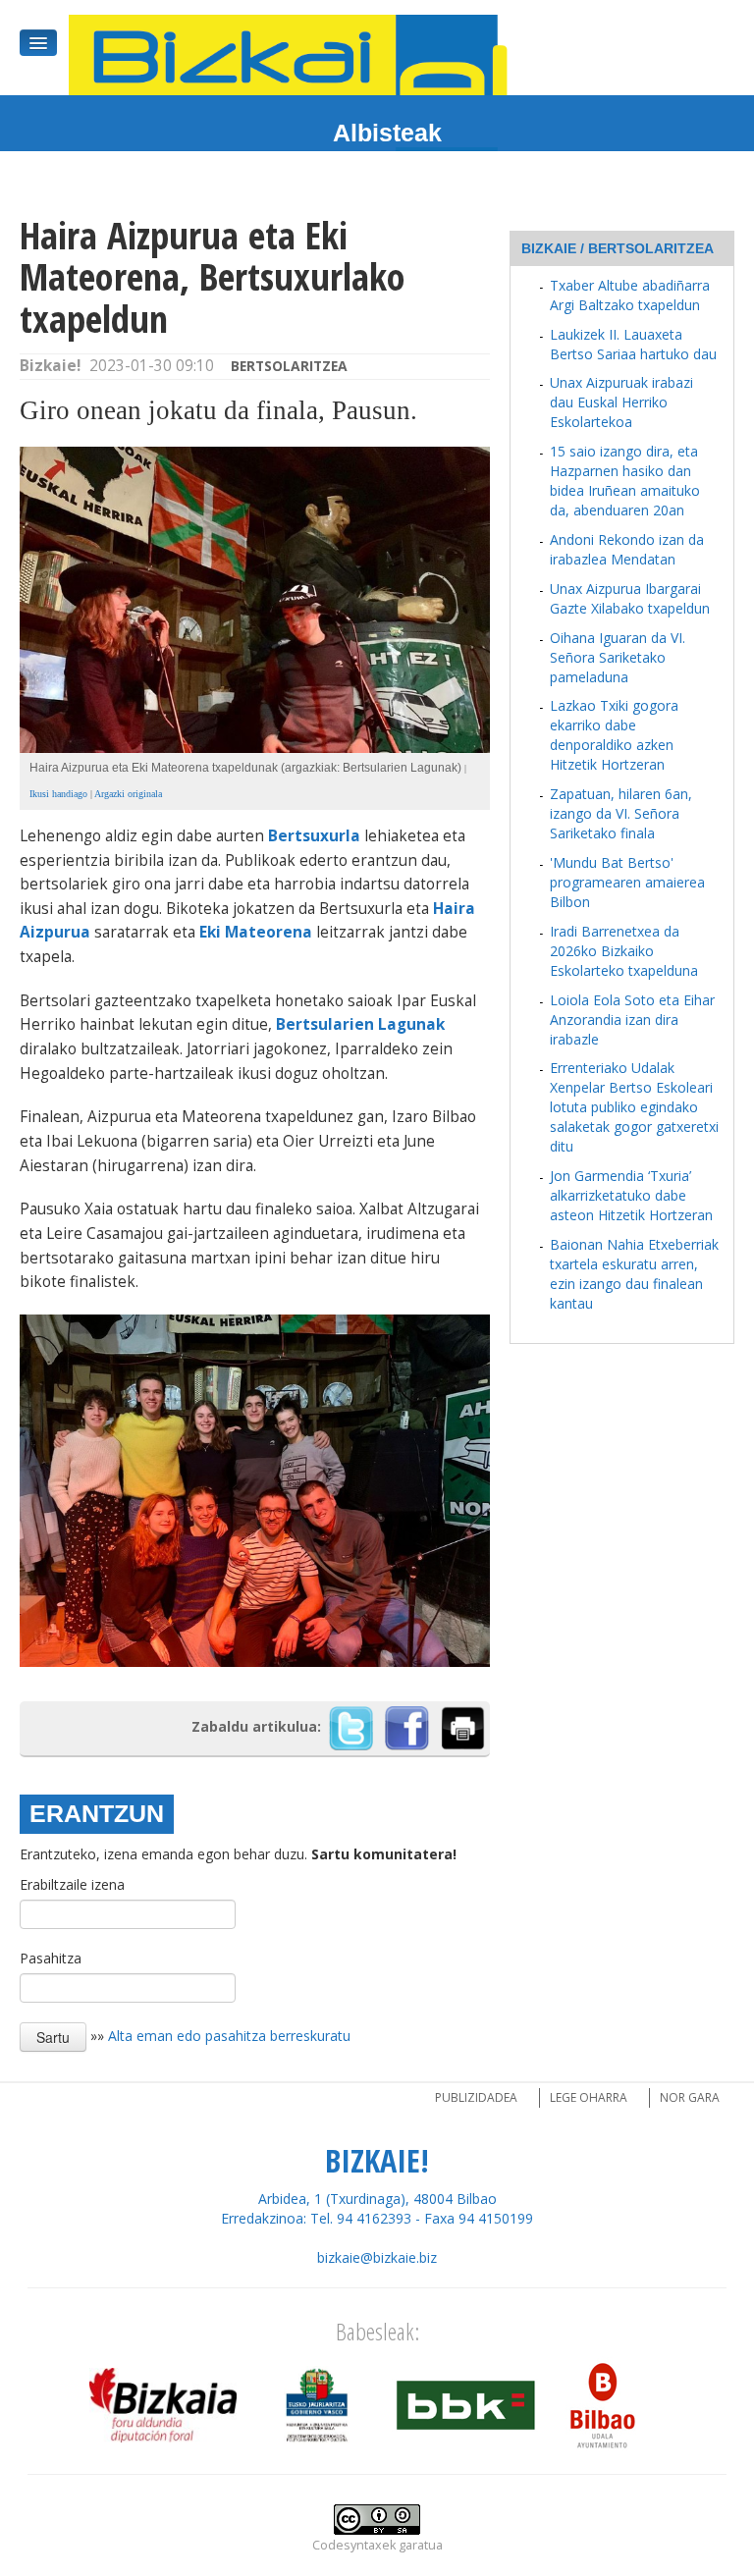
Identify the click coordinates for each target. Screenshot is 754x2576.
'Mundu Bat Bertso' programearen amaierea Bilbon (627, 882)
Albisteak (387, 133)
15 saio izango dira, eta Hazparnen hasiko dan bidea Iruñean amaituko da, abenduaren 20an (625, 481)
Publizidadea (476, 2097)
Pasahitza (51, 1958)
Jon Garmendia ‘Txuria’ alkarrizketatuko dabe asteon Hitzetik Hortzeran (631, 1195)
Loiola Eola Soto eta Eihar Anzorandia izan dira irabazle (632, 1020)
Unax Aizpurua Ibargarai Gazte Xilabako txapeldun (630, 598)
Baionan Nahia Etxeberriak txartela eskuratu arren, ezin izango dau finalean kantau (634, 1274)
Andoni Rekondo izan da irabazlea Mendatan (627, 549)
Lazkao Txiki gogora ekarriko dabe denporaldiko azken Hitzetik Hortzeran (614, 735)
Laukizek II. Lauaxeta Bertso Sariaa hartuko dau (633, 344)
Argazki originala (128, 794)
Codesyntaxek (354, 2545)
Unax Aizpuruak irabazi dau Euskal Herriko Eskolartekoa (621, 402)
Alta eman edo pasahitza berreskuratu (229, 2035)
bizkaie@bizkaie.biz (377, 2257)
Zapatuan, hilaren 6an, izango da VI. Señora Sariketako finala (621, 813)
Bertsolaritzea (289, 366)
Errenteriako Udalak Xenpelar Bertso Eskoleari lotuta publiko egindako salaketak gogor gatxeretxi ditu (634, 1107)
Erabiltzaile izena (72, 1884)
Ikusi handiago (58, 794)
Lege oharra (589, 2097)
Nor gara (690, 2097)
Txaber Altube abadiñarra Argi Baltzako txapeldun (630, 295)
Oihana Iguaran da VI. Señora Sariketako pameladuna (618, 657)
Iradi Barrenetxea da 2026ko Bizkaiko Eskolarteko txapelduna (624, 951)
